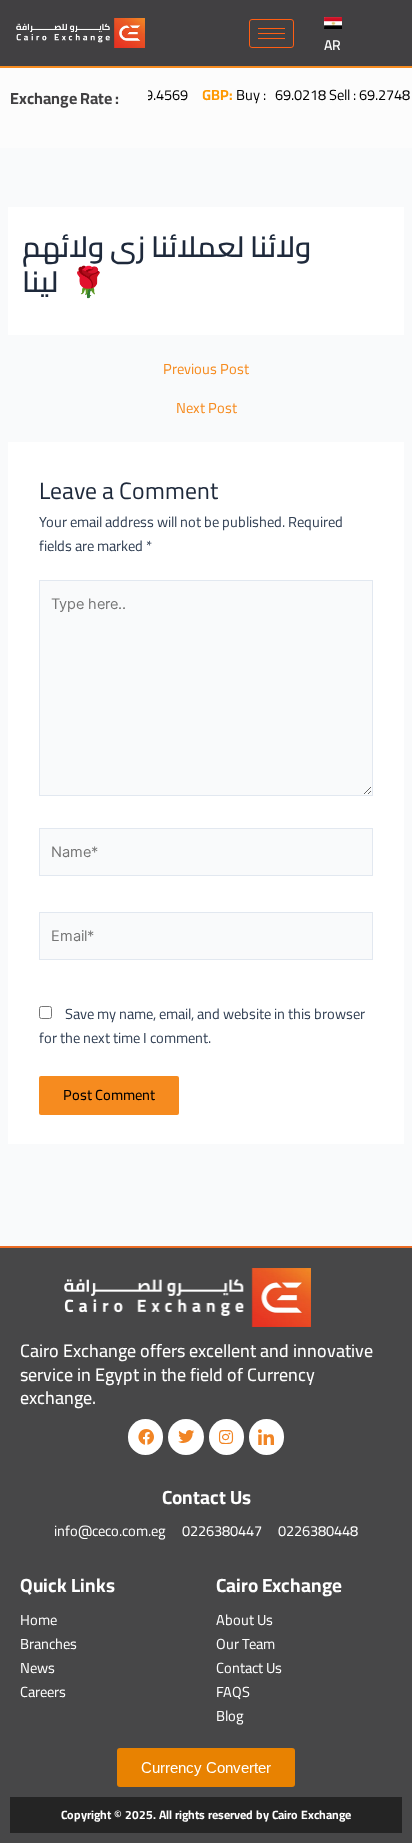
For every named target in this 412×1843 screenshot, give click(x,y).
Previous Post (206, 369)
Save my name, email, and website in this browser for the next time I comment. (202, 1025)
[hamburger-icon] (271, 33)
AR (332, 45)
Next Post (206, 408)
